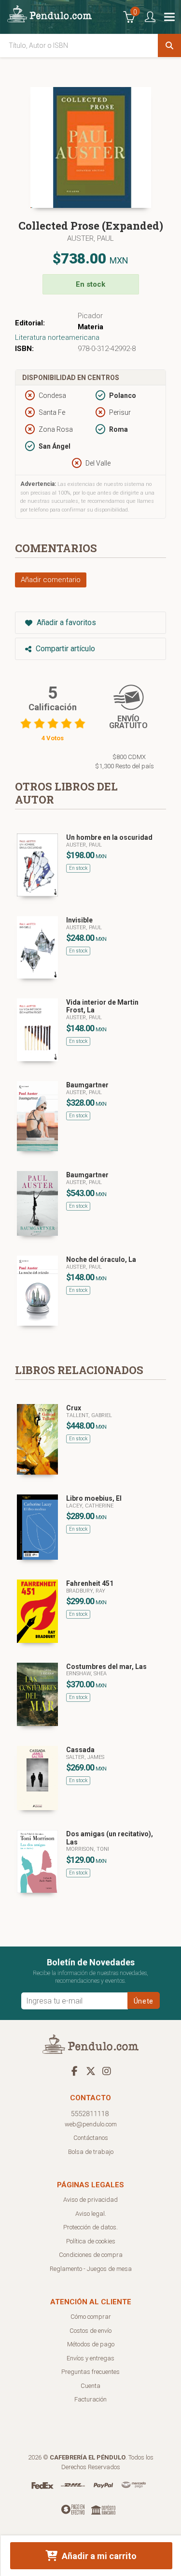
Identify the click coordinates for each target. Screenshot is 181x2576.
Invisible (79, 920)
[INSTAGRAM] (107, 2071)
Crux (74, 1408)
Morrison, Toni (88, 1849)
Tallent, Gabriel (89, 1415)
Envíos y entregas (90, 2358)
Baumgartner (87, 1085)
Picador (90, 316)
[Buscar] (169, 45)
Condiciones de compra (91, 2255)
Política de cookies (91, 2241)
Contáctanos (91, 2138)
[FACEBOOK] (75, 2071)
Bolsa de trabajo (91, 2152)
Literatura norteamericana (57, 337)
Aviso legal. (91, 2214)
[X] (91, 2071)
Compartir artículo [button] (64, 649)
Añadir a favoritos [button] (65, 622)
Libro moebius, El (94, 1498)
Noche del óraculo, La (101, 1259)
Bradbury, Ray (86, 1591)
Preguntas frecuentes (90, 2372)
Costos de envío (90, 2331)
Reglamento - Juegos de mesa (91, 2269)
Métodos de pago (91, 2344)
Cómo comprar (91, 2317)
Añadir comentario (51, 580)
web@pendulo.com (91, 2124)
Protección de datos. (90, 2227)
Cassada (80, 1750)
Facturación (90, 2399)
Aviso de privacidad (90, 2200)
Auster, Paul (90, 238)
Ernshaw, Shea (86, 1674)
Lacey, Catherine (90, 1506)
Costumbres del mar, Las (106, 1667)
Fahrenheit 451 (90, 1583)
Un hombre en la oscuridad (109, 837)
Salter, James (85, 1757)
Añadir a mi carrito (98, 2556)
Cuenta (90, 2386)
